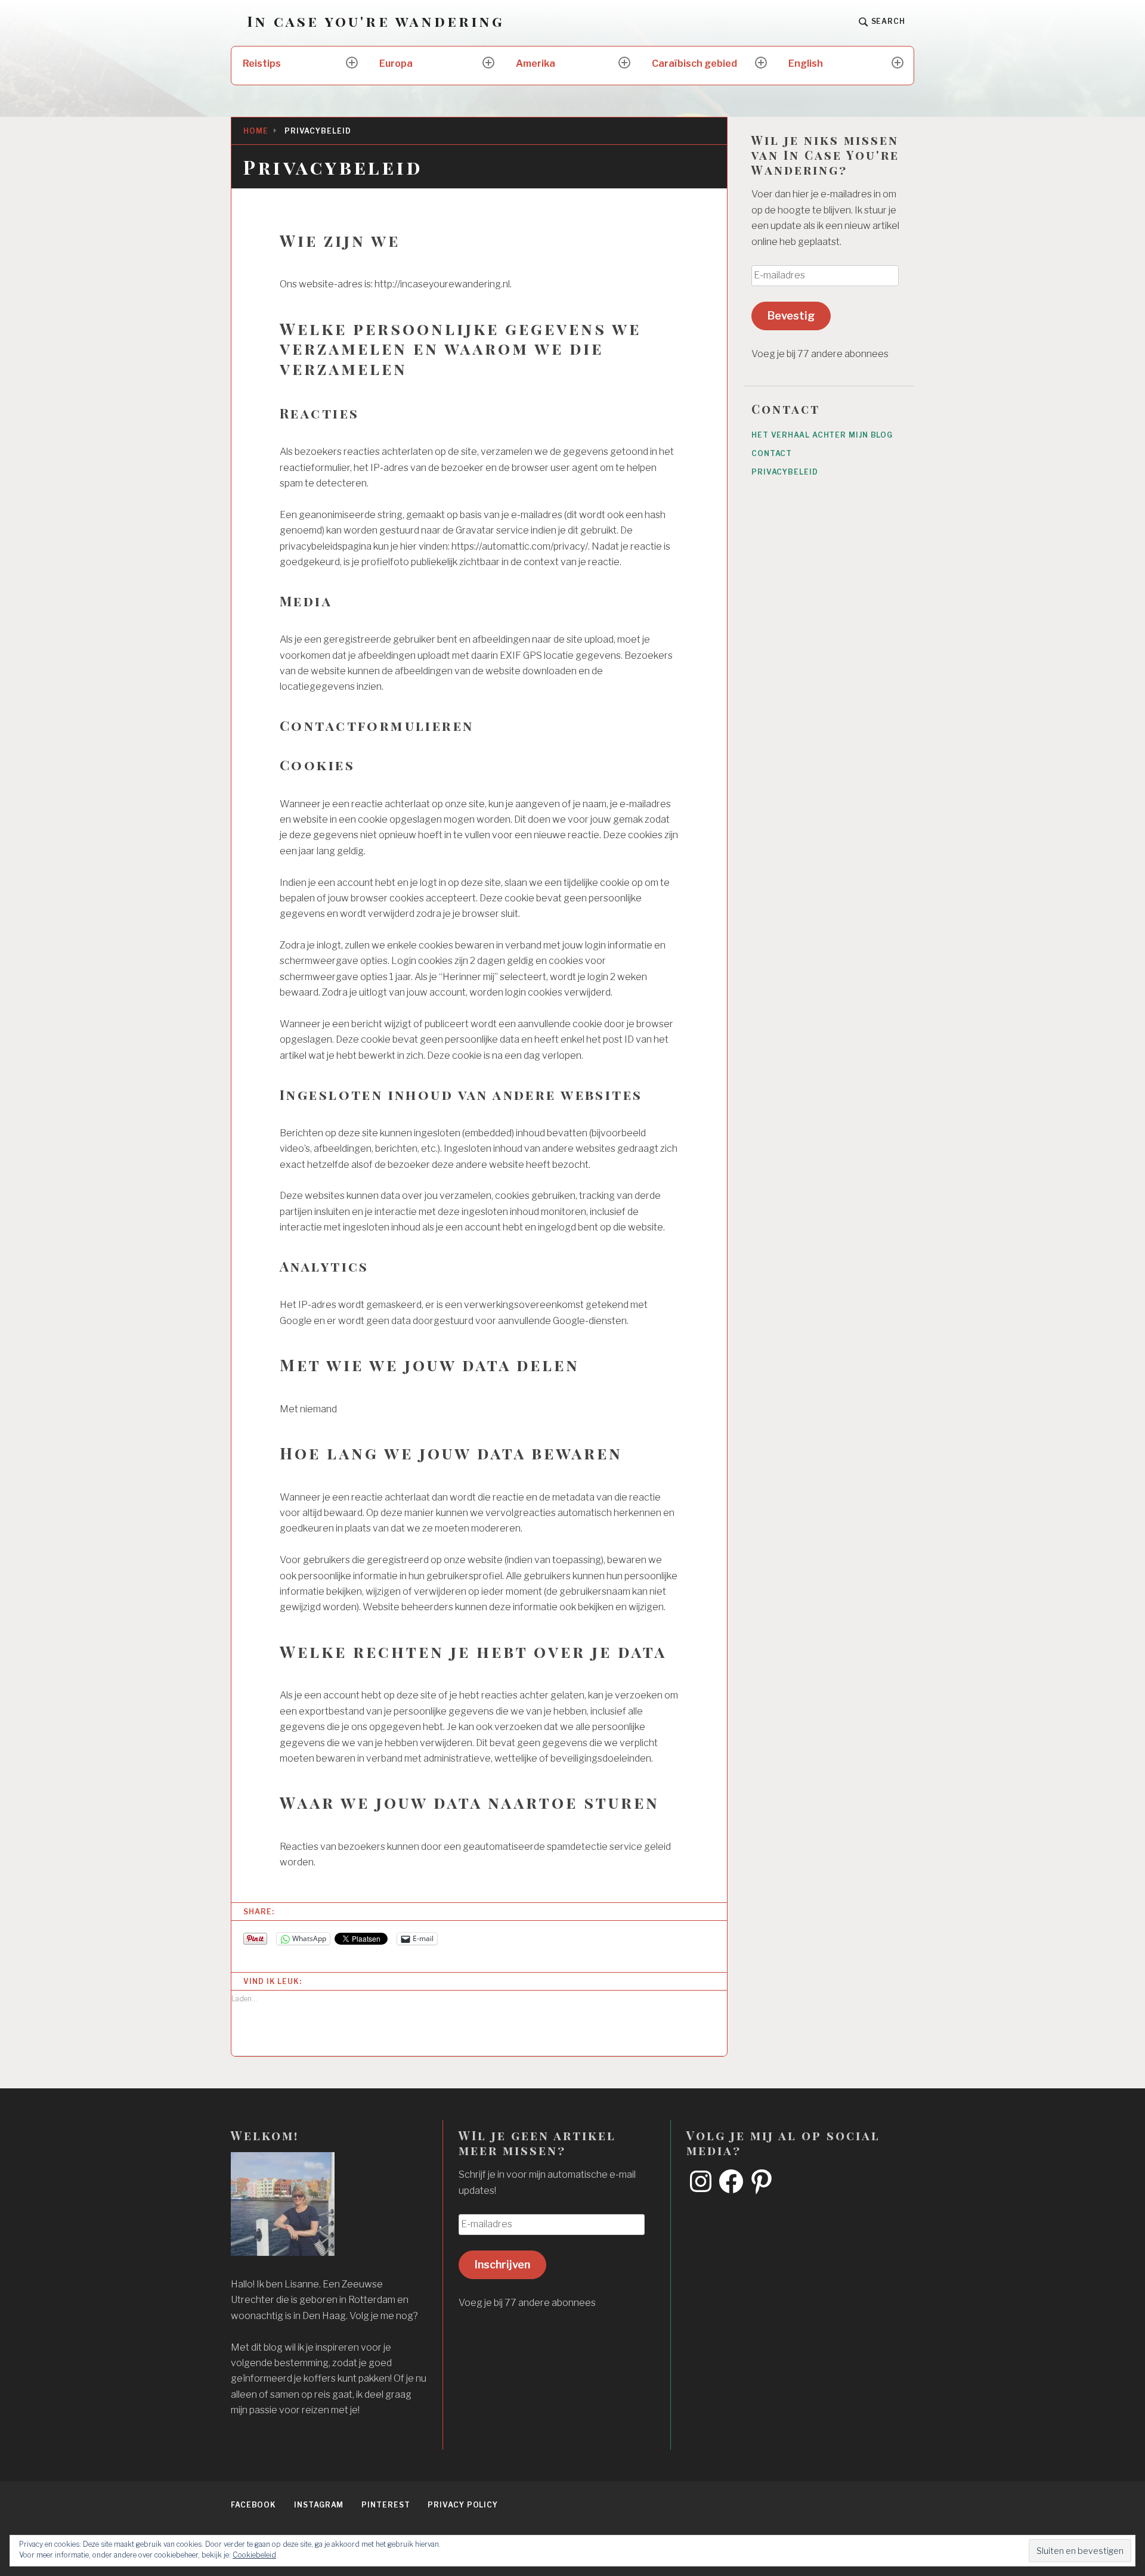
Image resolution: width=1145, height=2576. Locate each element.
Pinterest (386, 2505)
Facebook (253, 2505)
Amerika (536, 63)
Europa (396, 63)
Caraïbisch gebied (694, 63)
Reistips (262, 63)
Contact (772, 453)
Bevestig (791, 316)
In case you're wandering (376, 21)
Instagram (319, 2505)
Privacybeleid (785, 472)
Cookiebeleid (254, 2555)
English (806, 63)
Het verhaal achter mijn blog (822, 435)
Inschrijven (502, 2265)
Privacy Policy (463, 2505)
